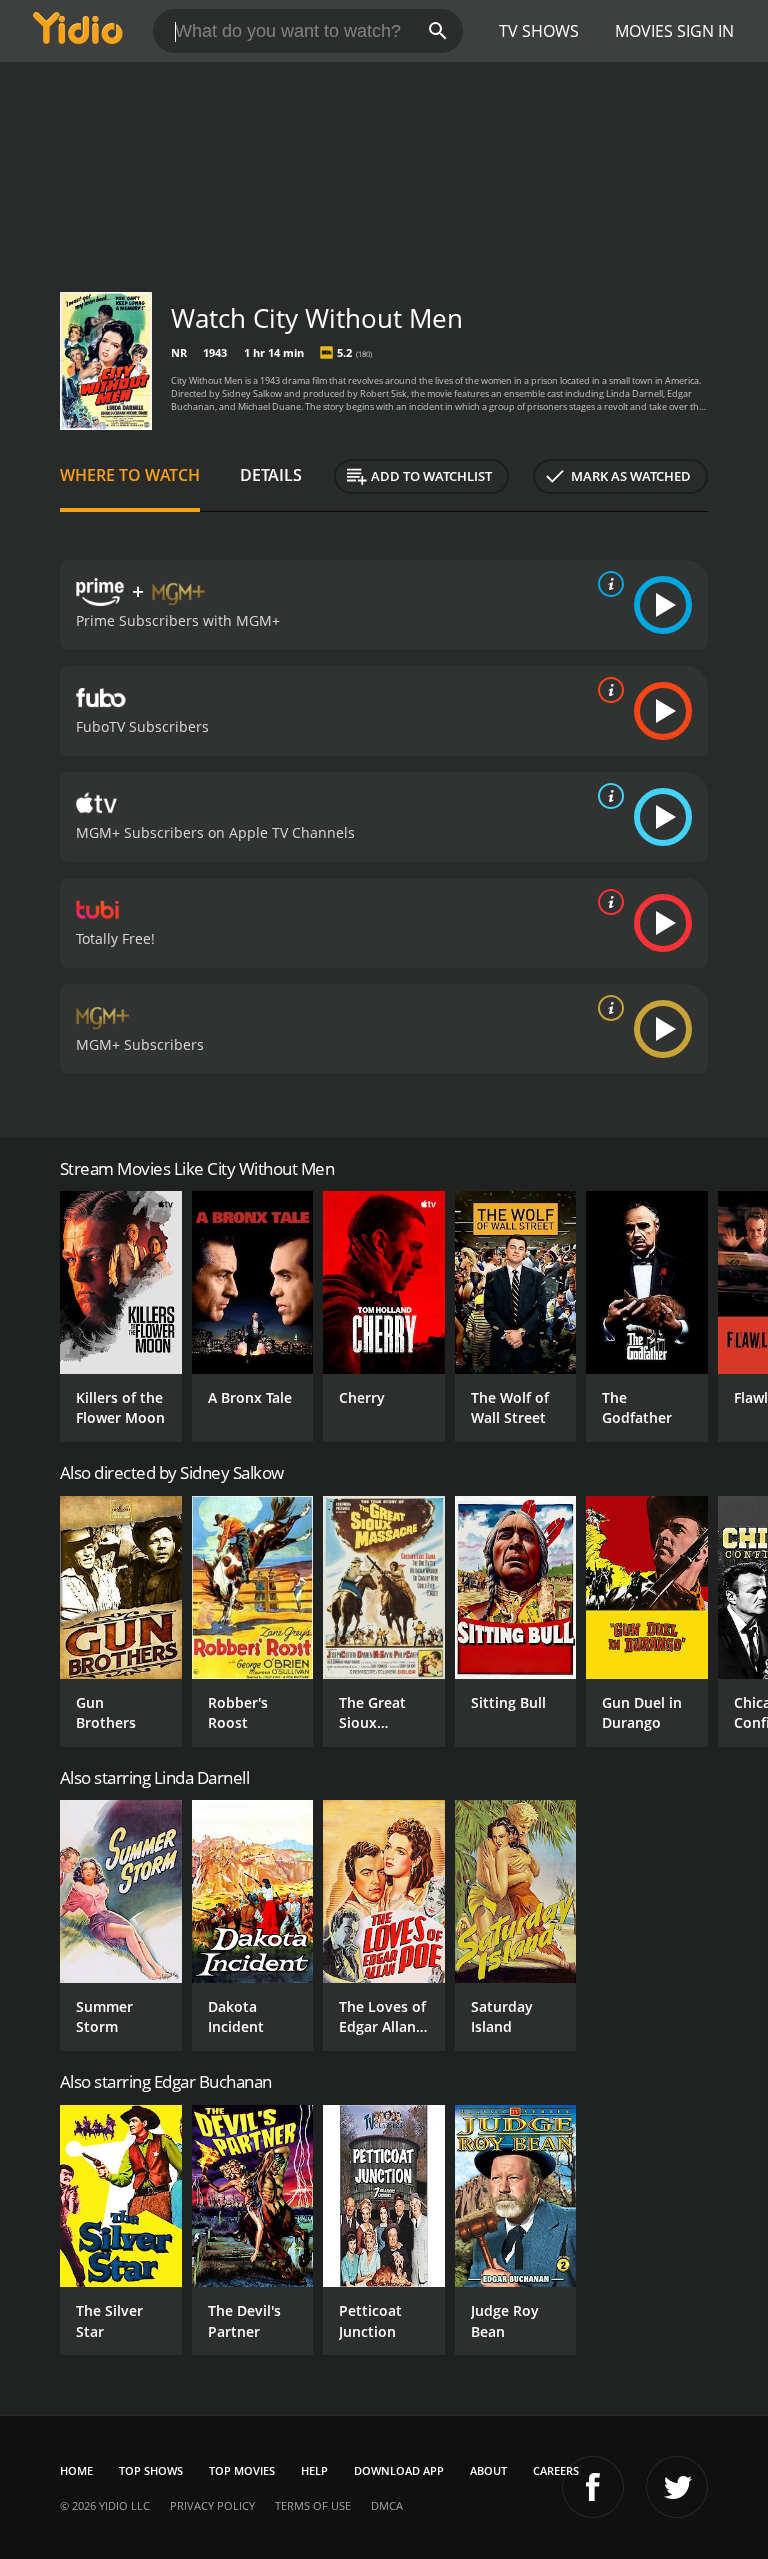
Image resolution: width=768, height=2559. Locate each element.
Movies (644, 31)
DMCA (387, 2505)
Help (314, 2470)
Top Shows (151, 2470)
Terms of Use (313, 2505)
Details (271, 475)
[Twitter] (677, 2487)
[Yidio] (78, 31)
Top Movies (242, 2470)
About (488, 2470)
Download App (399, 2470)
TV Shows (539, 31)
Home (76, 2470)
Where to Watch (130, 475)
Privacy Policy (212, 2505)
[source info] (607, 584)
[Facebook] (593, 2487)
